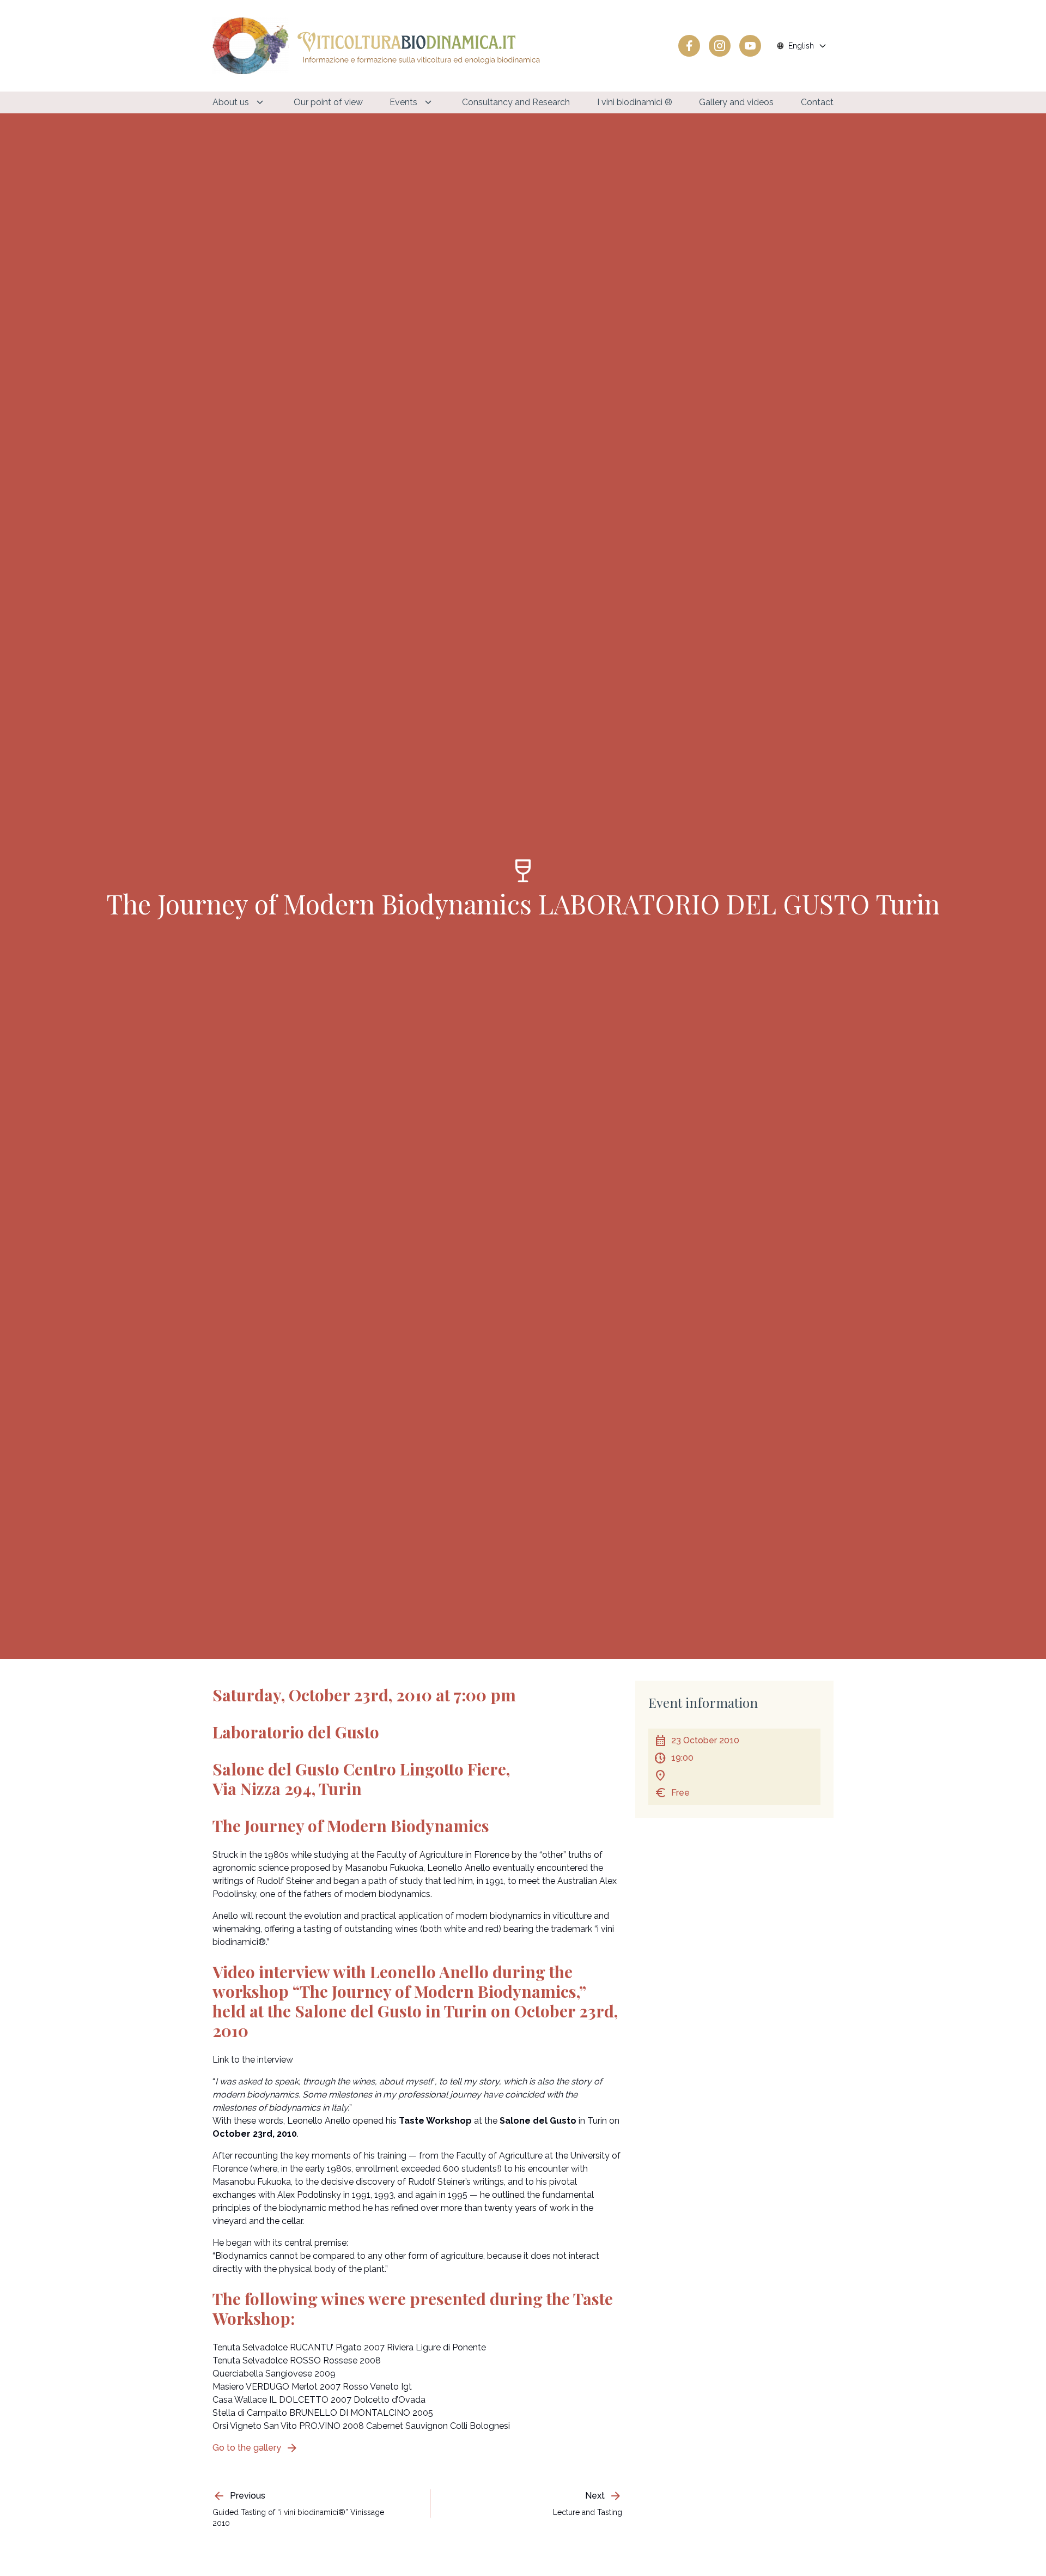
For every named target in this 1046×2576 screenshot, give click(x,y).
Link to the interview (253, 2060)
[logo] (376, 46)
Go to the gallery (256, 2448)
